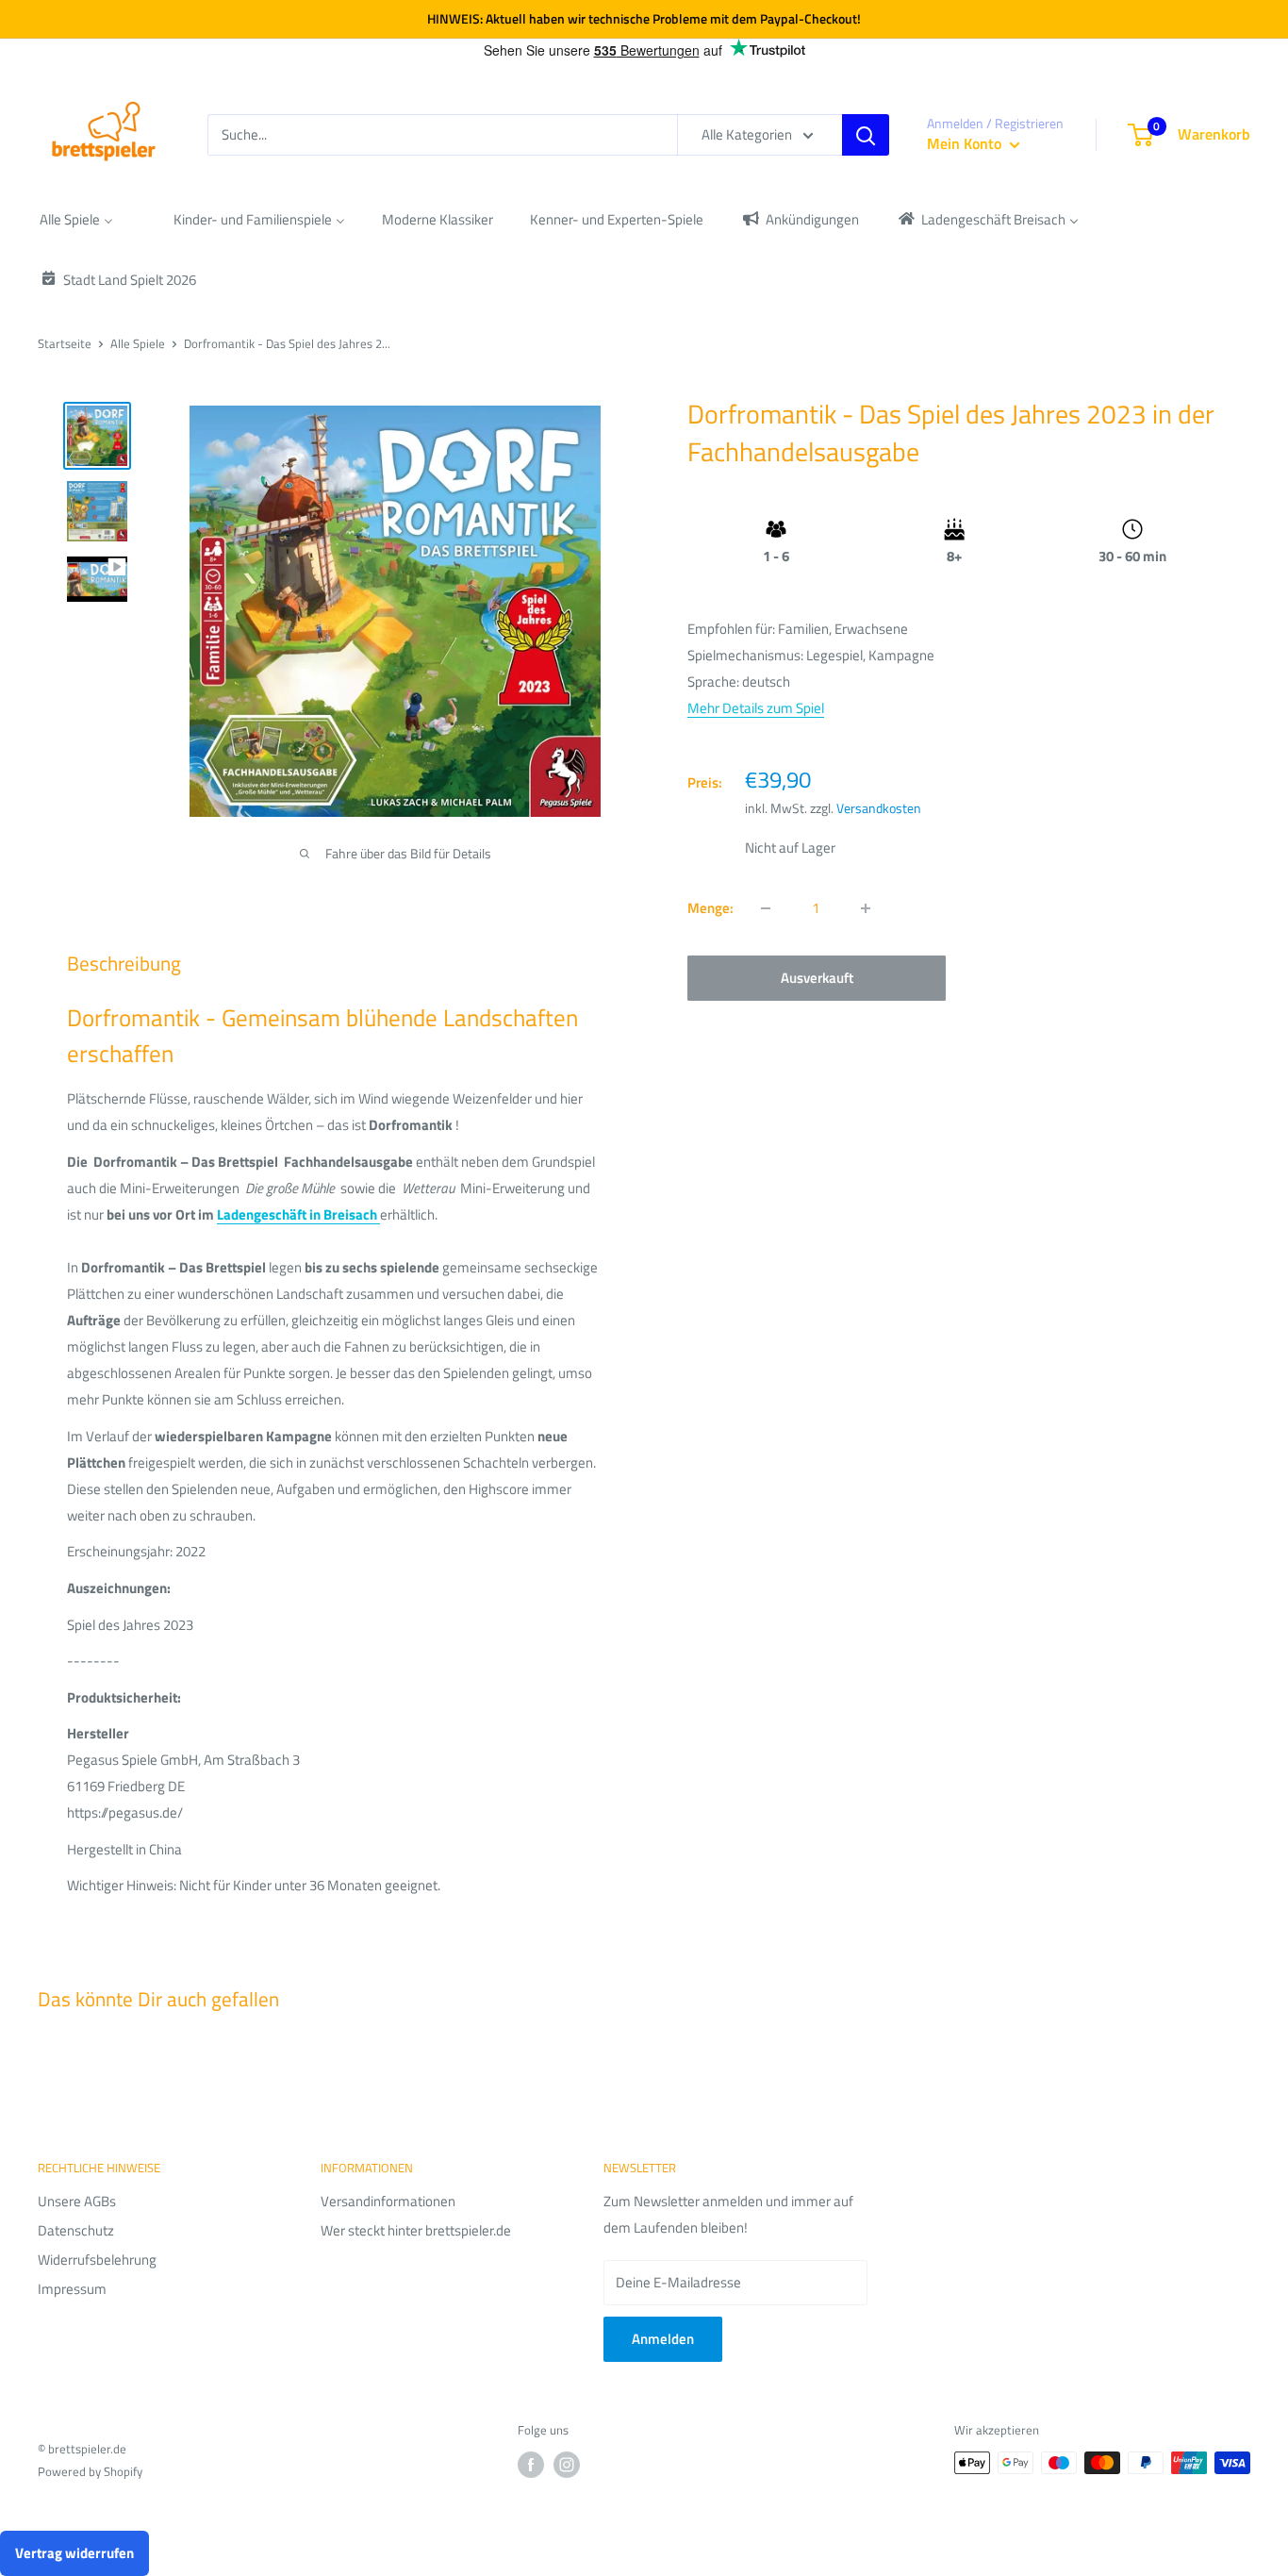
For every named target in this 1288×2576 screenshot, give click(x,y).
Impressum (72, 2289)
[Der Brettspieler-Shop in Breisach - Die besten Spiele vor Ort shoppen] (379, 1214)
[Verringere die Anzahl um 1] (766, 908)
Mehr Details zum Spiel (756, 708)
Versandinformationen (388, 2201)
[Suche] (866, 135)
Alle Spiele (138, 343)
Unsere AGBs (77, 2201)
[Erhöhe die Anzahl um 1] (866, 908)
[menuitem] (76, 219)
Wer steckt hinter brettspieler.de (416, 2230)
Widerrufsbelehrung (97, 2260)
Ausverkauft (817, 978)
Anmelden (663, 2339)
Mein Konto (966, 143)
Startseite (65, 343)
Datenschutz (76, 2230)
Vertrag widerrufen (74, 2553)
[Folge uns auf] (531, 2465)
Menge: (710, 908)
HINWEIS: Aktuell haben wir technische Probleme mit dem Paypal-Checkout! (644, 18)
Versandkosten (879, 808)
